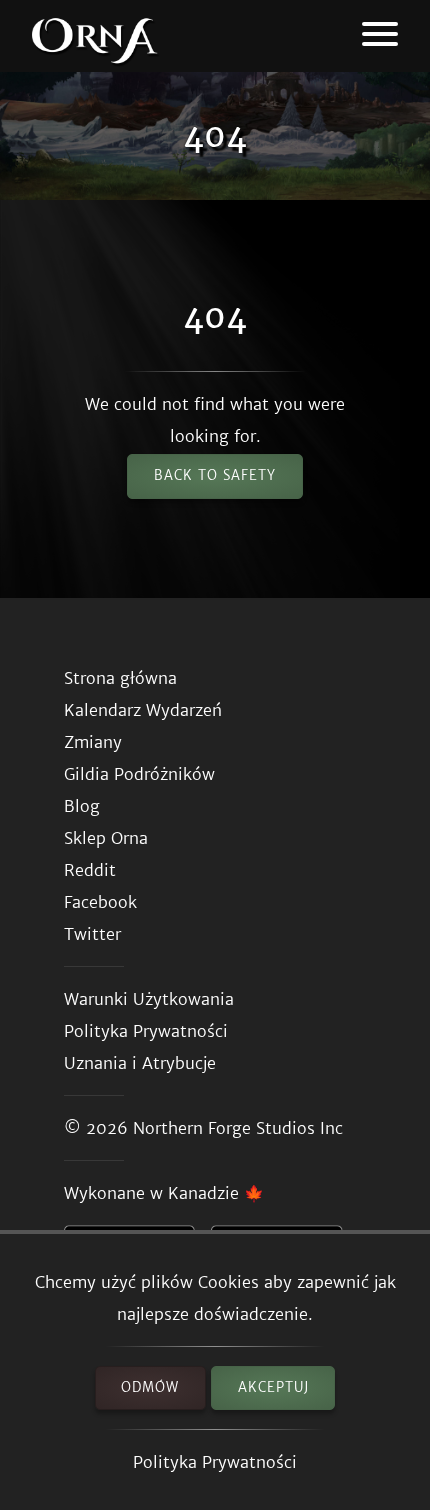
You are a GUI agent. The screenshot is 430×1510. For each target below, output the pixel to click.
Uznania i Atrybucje (140, 1063)
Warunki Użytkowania (149, 999)
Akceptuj (273, 1387)
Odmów (150, 1387)
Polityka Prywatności (215, 1462)
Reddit (90, 870)
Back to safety (215, 475)
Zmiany (93, 742)
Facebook (100, 902)
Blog (82, 806)
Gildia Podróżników (139, 774)
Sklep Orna (106, 838)
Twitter (92, 934)
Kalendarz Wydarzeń (143, 710)
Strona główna (120, 678)
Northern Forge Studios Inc (238, 1128)
